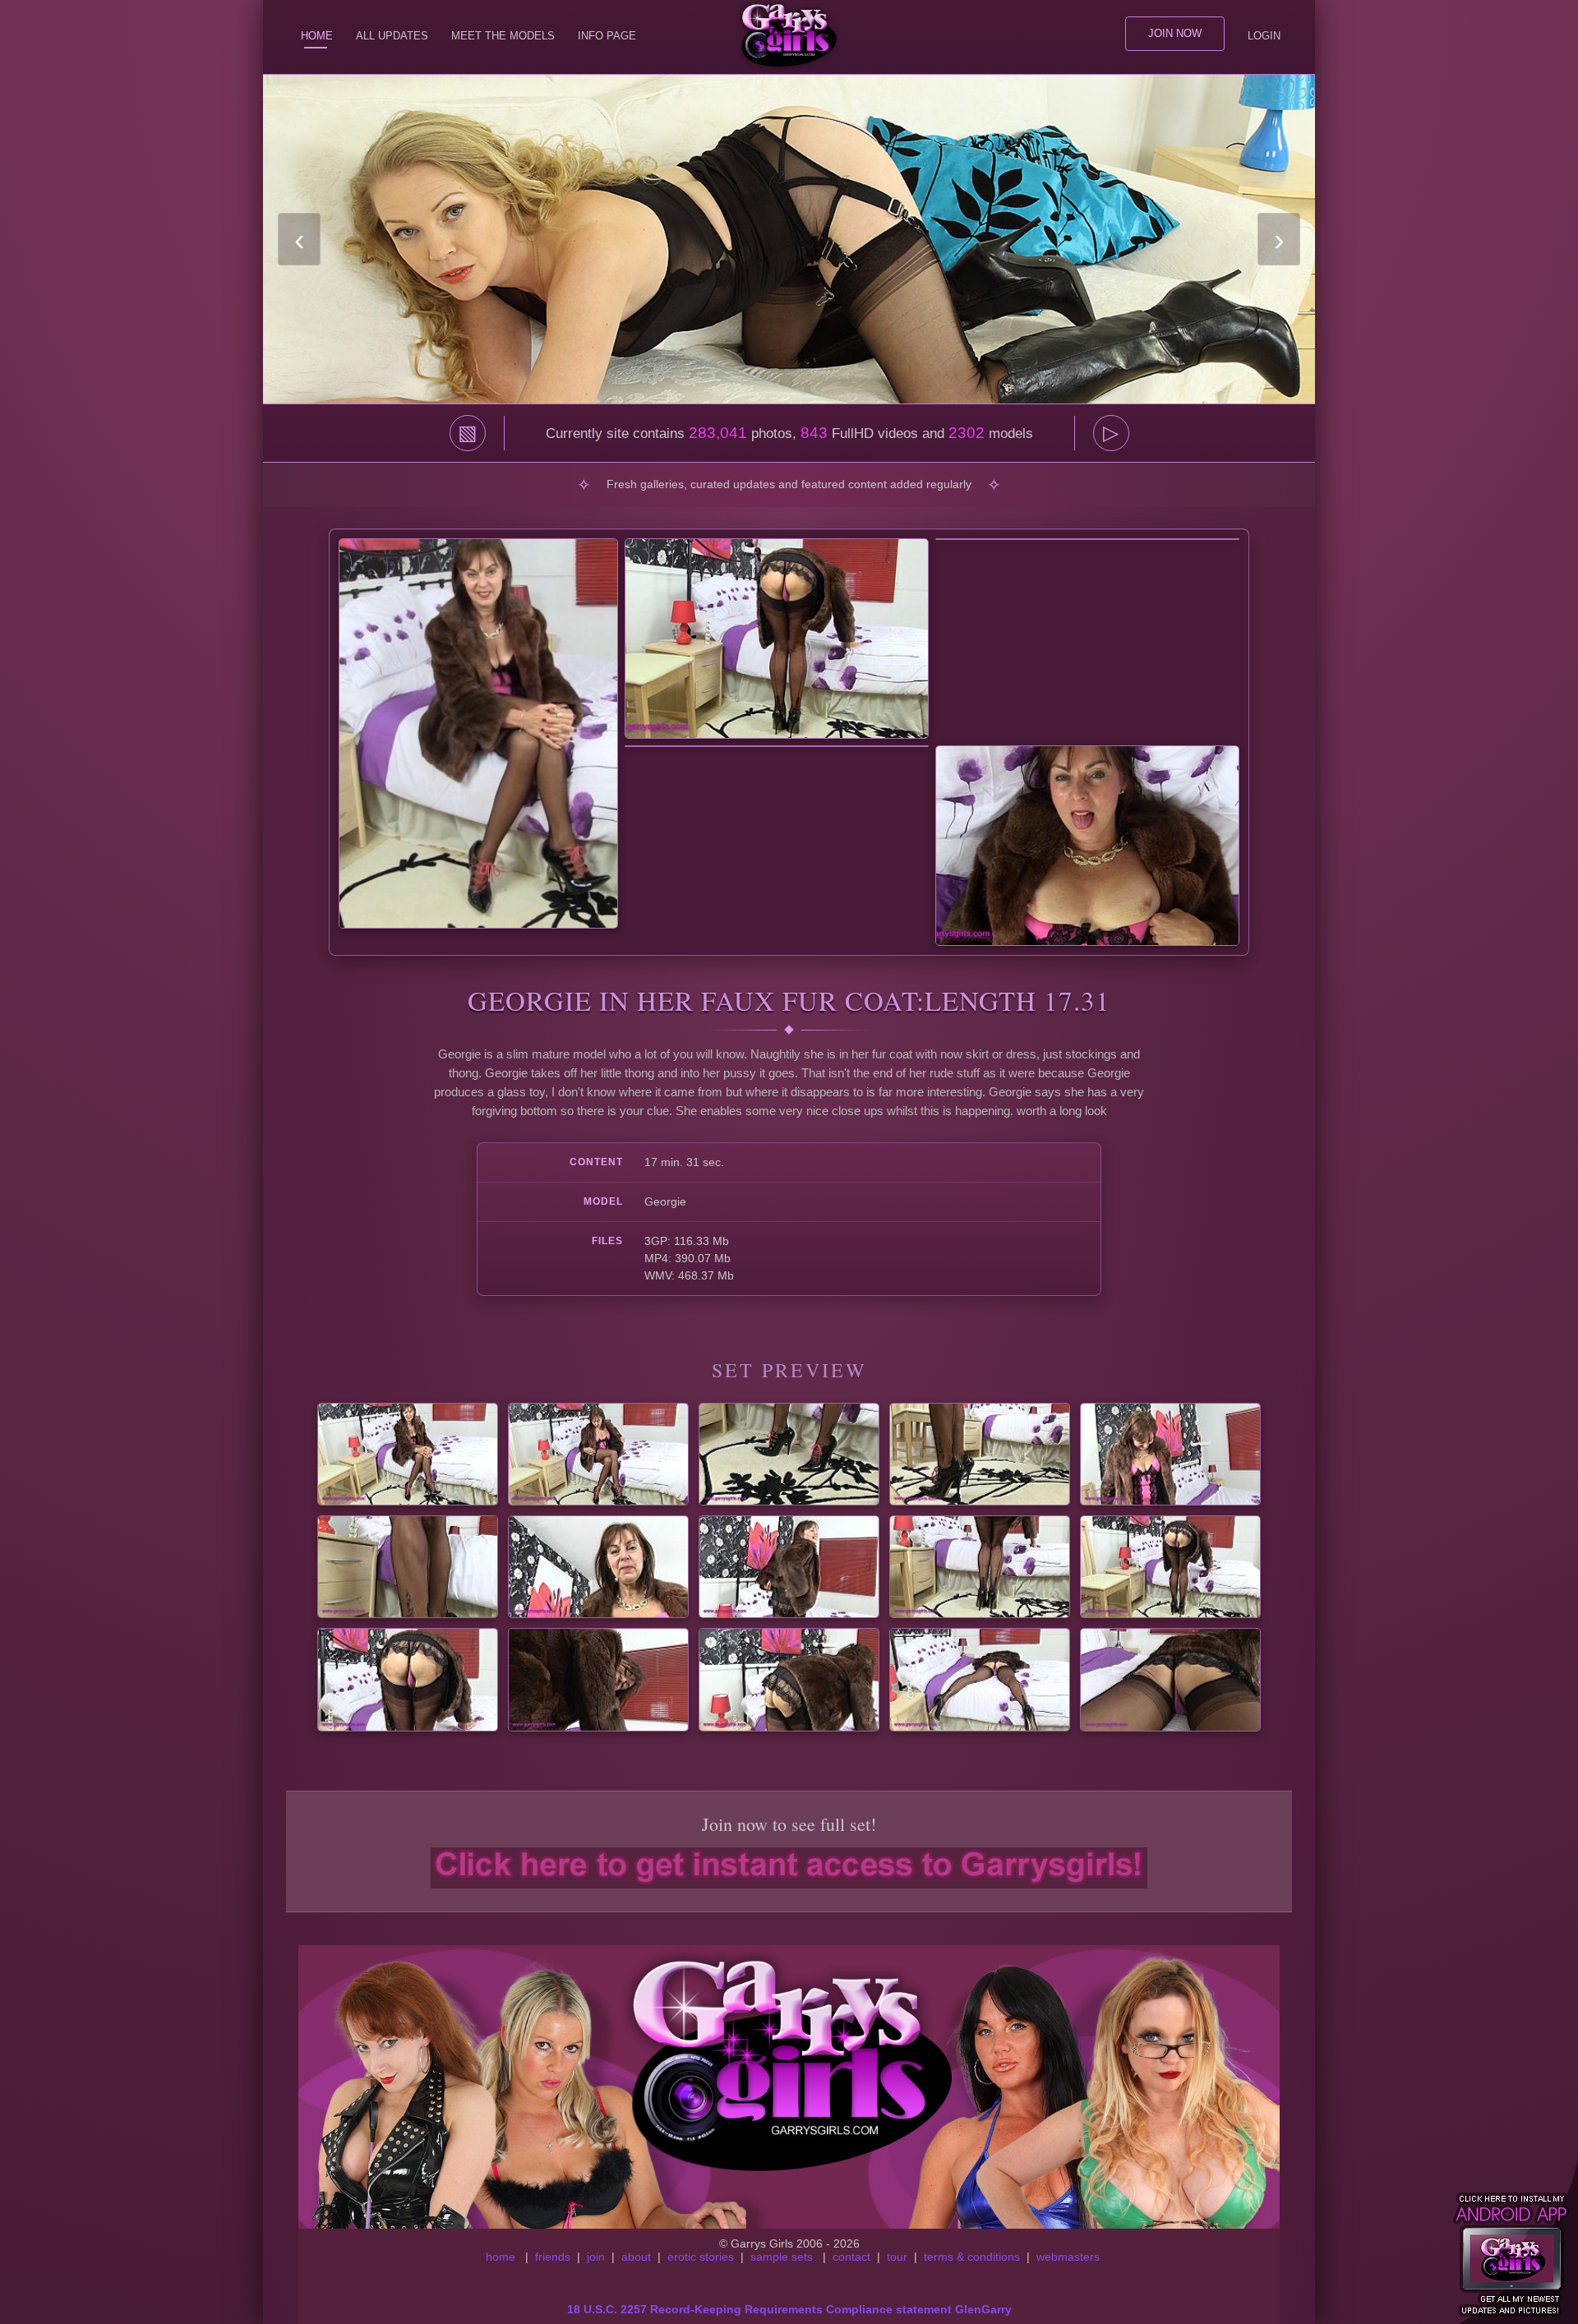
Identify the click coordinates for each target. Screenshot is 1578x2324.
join (596, 2257)
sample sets (782, 2257)
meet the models (503, 36)
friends (553, 2257)
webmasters (1068, 2257)
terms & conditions (972, 2257)
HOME (317, 36)
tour (897, 2257)
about (636, 2257)
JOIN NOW (1175, 33)
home (501, 2257)
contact (851, 2257)
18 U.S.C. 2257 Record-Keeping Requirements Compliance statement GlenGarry (789, 2309)
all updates (392, 36)
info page (607, 36)
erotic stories (701, 2257)
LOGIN (1264, 36)
